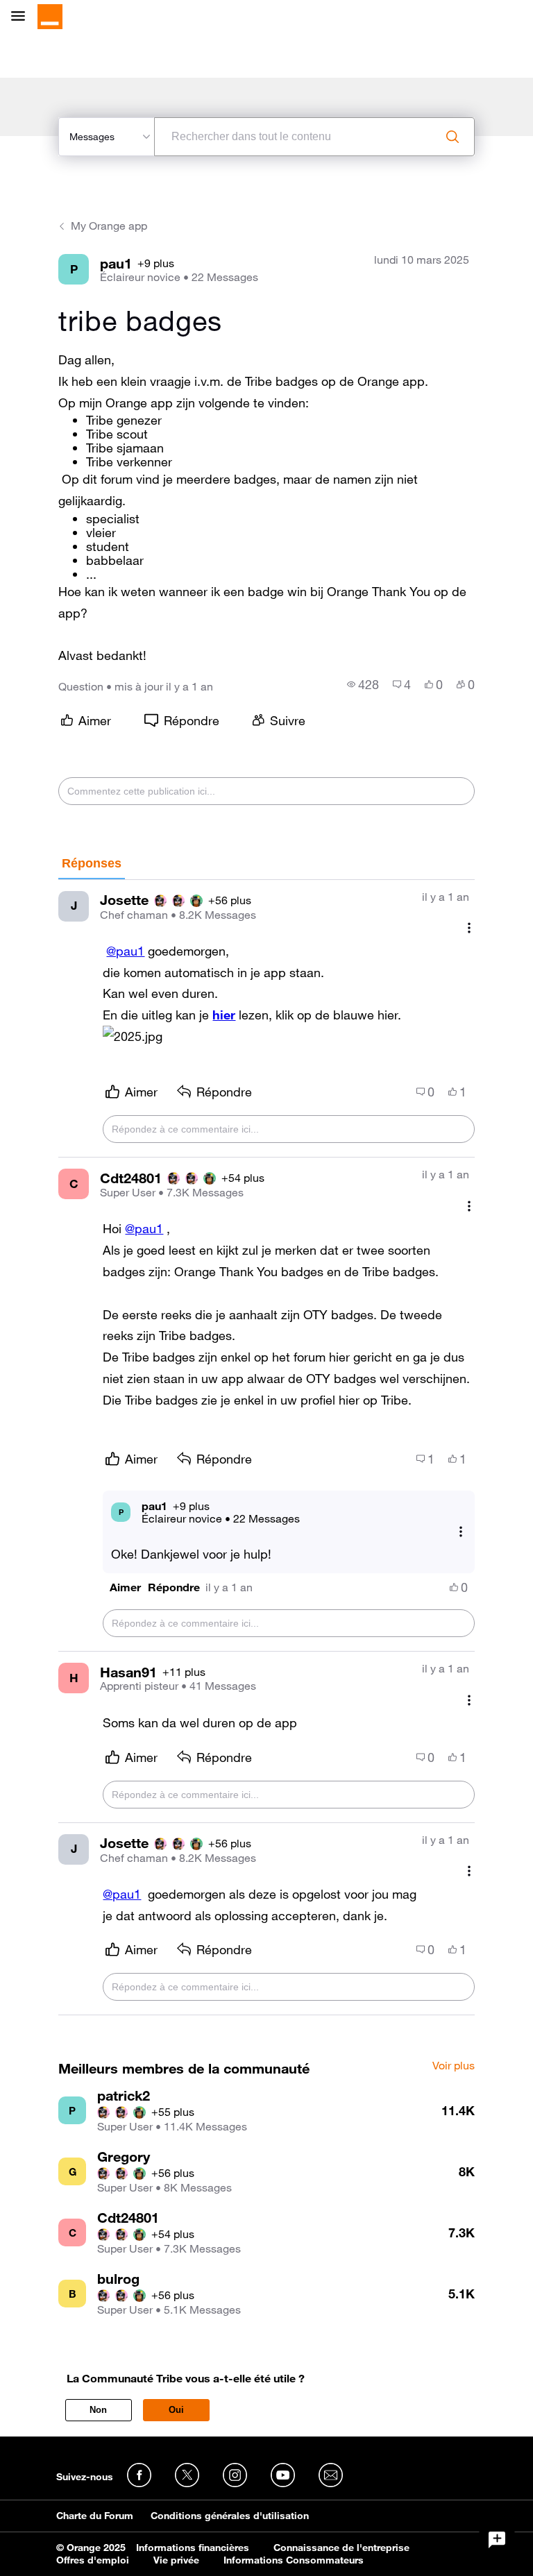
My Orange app (109, 226)
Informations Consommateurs (294, 2560)
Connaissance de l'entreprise (341, 2548)
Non (98, 2410)
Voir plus (454, 2066)
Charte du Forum (95, 2516)
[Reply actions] (461, 1531)
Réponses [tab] (92, 863)
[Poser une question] (497, 2540)
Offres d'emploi (93, 2560)
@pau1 (125, 951)
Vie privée (176, 2560)
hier (224, 1015)
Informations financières (193, 2548)
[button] (133, 1036)
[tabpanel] (266, 1448)
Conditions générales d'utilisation (230, 2516)
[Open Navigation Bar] (22, 17)
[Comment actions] (469, 928)
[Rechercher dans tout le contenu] (452, 137)
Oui (176, 2410)
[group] (363, 684)
